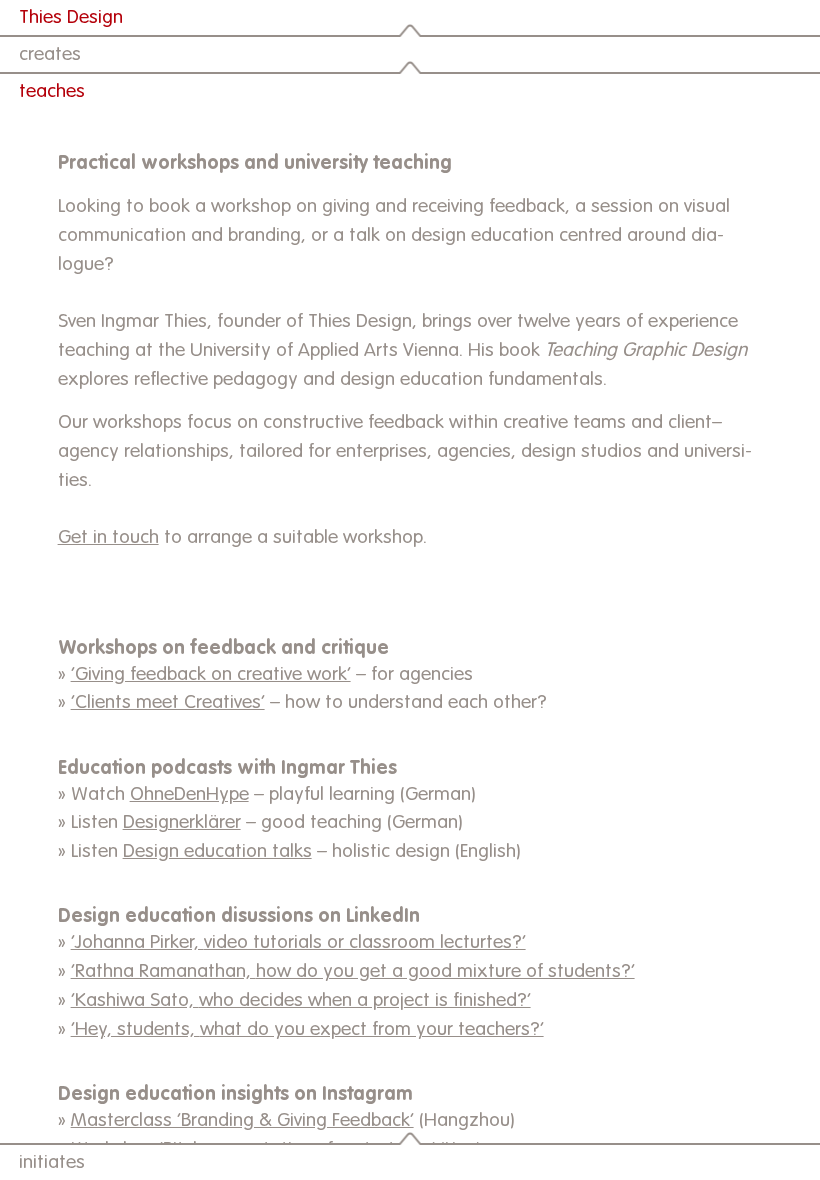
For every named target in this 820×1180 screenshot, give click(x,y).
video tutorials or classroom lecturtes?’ (365, 942)
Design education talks (217, 851)
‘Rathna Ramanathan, (163, 971)
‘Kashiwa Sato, (135, 1000)
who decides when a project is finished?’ (365, 1000)
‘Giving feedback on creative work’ (211, 674)
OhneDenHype (189, 794)
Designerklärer (182, 822)
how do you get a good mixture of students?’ (445, 971)
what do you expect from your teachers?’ (372, 1029)
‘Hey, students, (135, 1029)
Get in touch (108, 537)
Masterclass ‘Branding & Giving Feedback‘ (242, 1120)
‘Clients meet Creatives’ (168, 702)
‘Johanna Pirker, (137, 942)
